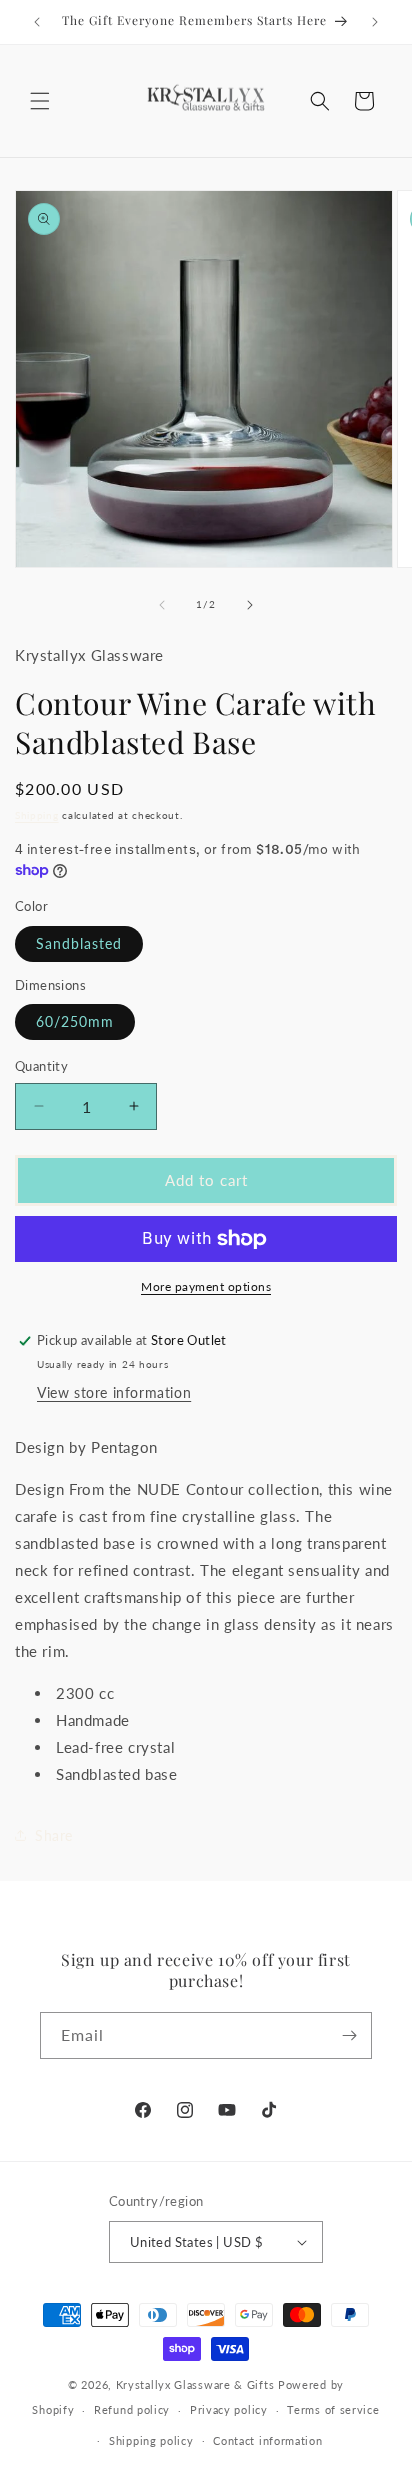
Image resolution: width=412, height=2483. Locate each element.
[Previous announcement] (37, 22)
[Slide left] (162, 605)
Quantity (41, 1066)
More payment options (206, 1286)
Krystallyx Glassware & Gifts (195, 2384)
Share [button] (54, 1835)
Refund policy (132, 2409)
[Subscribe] (349, 2035)
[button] (40, 101)
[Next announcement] (375, 22)
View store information (114, 1392)
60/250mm (75, 1021)
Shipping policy (151, 2440)
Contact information (267, 2440)
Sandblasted (79, 943)
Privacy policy (229, 2409)
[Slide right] (250, 605)
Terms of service (333, 2409)
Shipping (37, 815)
